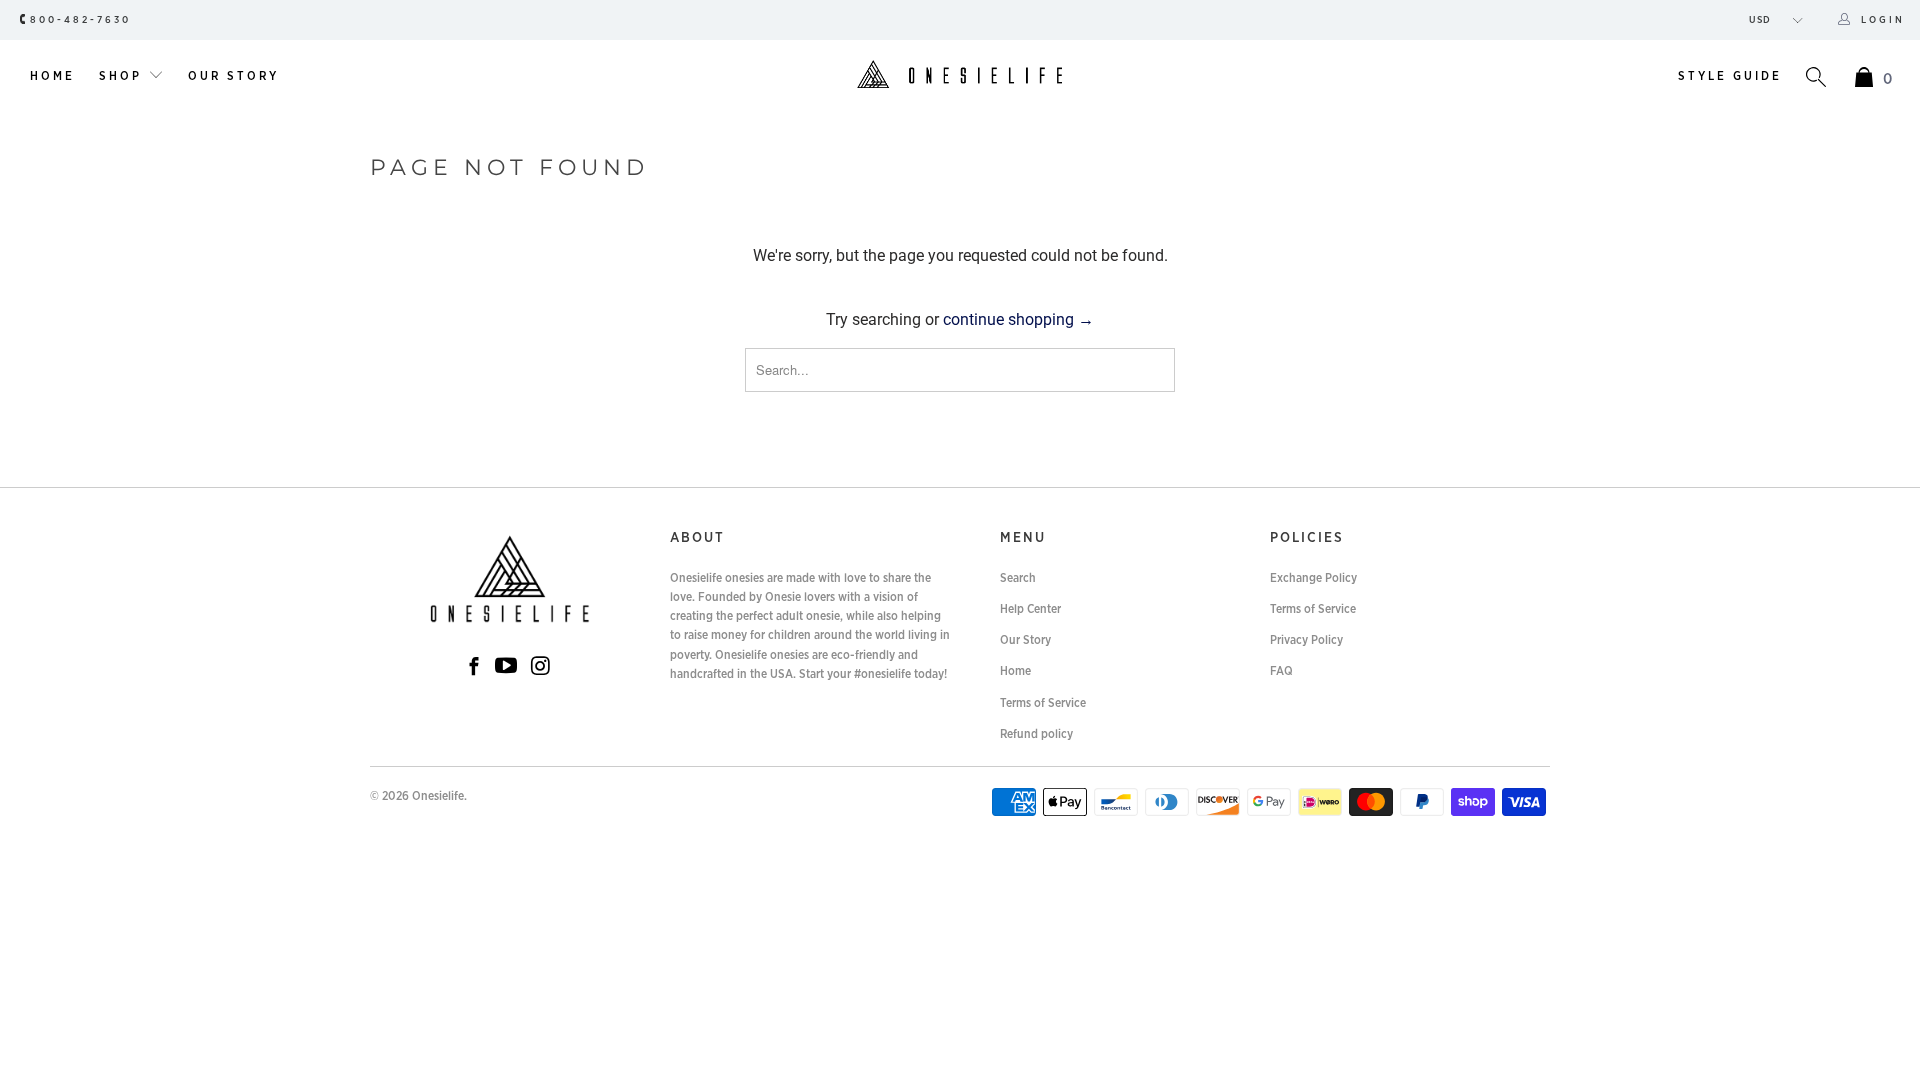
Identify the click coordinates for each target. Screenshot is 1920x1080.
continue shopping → (1018, 319)
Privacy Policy (1306, 640)
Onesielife (438, 796)
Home (52, 76)
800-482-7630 (80, 20)
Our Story (233, 76)
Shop (123, 76)
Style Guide (1730, 76)
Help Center (1030, 609)
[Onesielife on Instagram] (541, 667)
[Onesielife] (959, 76)
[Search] (1816, 79)
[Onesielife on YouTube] (506, 667)
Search (1018, 578)
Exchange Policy (1313, 578)
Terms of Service (1043, 703)
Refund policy (1036, 734)
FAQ (1281, 671)
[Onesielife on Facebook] (474, 668)
